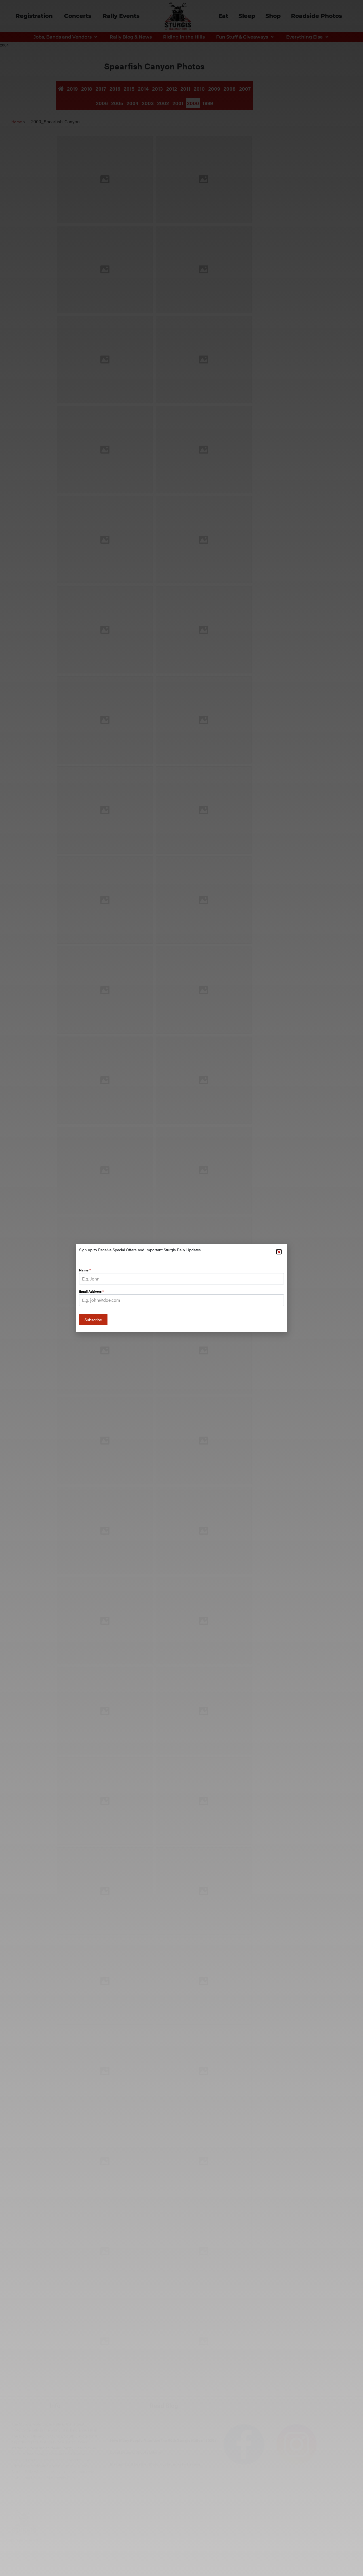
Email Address (91, 1291)
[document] (181, 1288)
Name (85, 1270)
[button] (279, 1252)
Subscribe (93, 1320)
